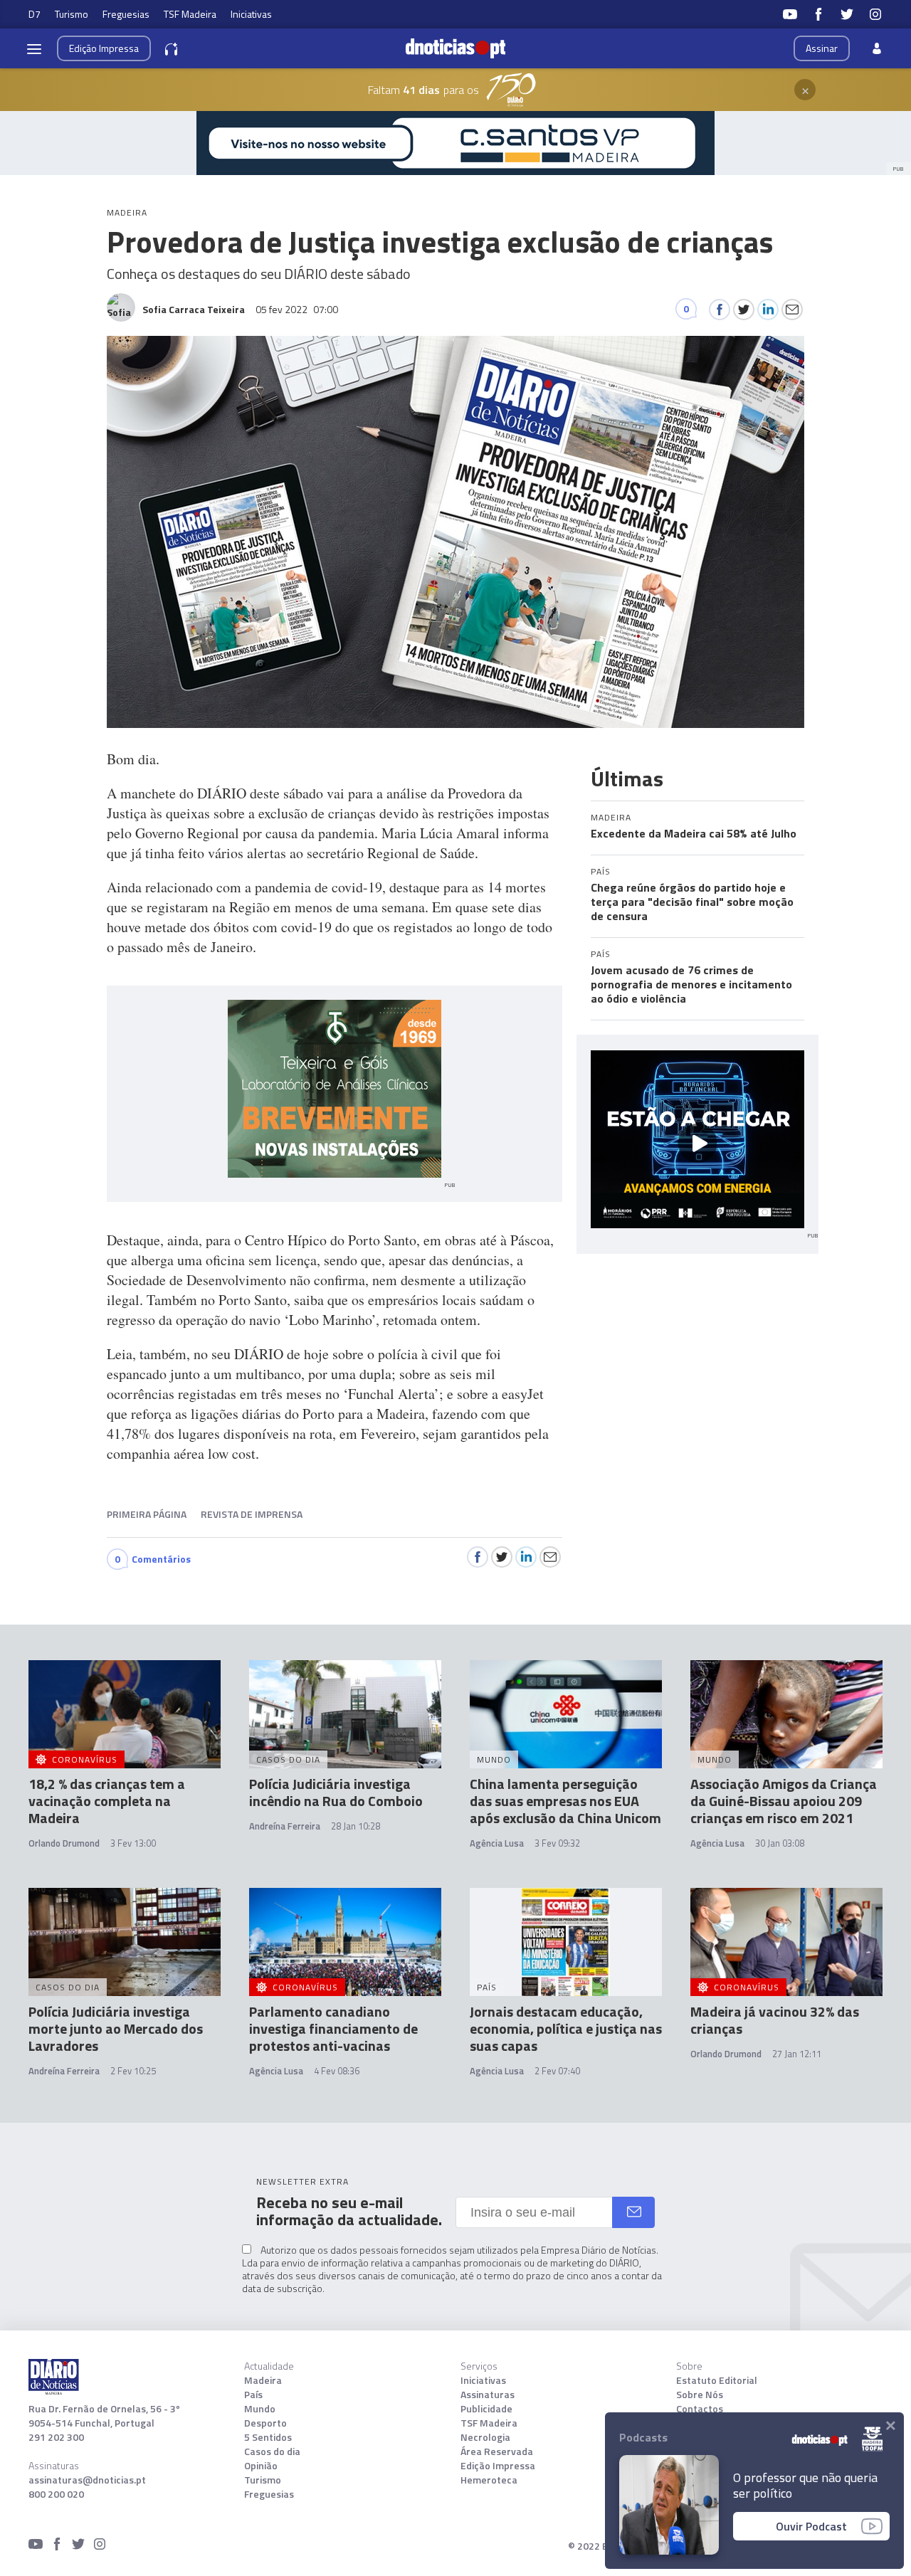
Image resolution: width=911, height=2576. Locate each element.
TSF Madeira (190, 14)
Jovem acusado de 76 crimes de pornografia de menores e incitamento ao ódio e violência (691, 984)
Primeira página (147, 1514)
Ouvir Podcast (811, 2526)
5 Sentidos (268, 2437)
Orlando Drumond (64, 1843)
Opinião (261, 2466)
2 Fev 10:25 (133, 2071)
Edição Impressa (498, 2466)
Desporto (265, 2423)
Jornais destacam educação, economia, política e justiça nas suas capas (566, 2028)
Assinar (822, 48)
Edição (104, 48)
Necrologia (485, 2437)
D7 (35, 14)
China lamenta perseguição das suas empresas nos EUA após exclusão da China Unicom (565, 1801)
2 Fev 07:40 (557, 2071)
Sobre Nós (700, 2395)
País (253, 2395)
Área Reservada (497, 2451)
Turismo (72, 14)
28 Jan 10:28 (356, 1826)
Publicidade (486, 2409)
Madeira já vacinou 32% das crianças (775, 2020)
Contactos (700, 2409)
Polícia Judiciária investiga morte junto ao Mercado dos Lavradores (116, 2028)
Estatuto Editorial (717, 2380)
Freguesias (126, 14)
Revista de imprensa (252, 1514)
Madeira (263, 2380)
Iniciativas (251, 14)
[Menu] (34, 48)
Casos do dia (272, 2451)
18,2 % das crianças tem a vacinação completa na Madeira (107, 1801)
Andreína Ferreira (285, 1826)
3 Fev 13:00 (133, 1843)
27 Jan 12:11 (797, 2054)
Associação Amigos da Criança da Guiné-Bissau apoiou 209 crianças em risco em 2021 (784, 1801)
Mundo (260, 2409)
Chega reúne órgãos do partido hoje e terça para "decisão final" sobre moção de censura (692, 902)
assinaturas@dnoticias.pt (87, 2480)
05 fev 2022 (297, 309)
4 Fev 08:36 (337, 2071)
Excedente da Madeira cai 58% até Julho (694, 833)
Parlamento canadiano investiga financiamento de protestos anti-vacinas (333, 2028)
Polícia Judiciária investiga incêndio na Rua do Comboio (336, 1792)
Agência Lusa (497, 1843)
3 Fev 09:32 (557, 1843)
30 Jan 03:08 (780, 1843)
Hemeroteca (489, 2480)
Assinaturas (488, 2395)
